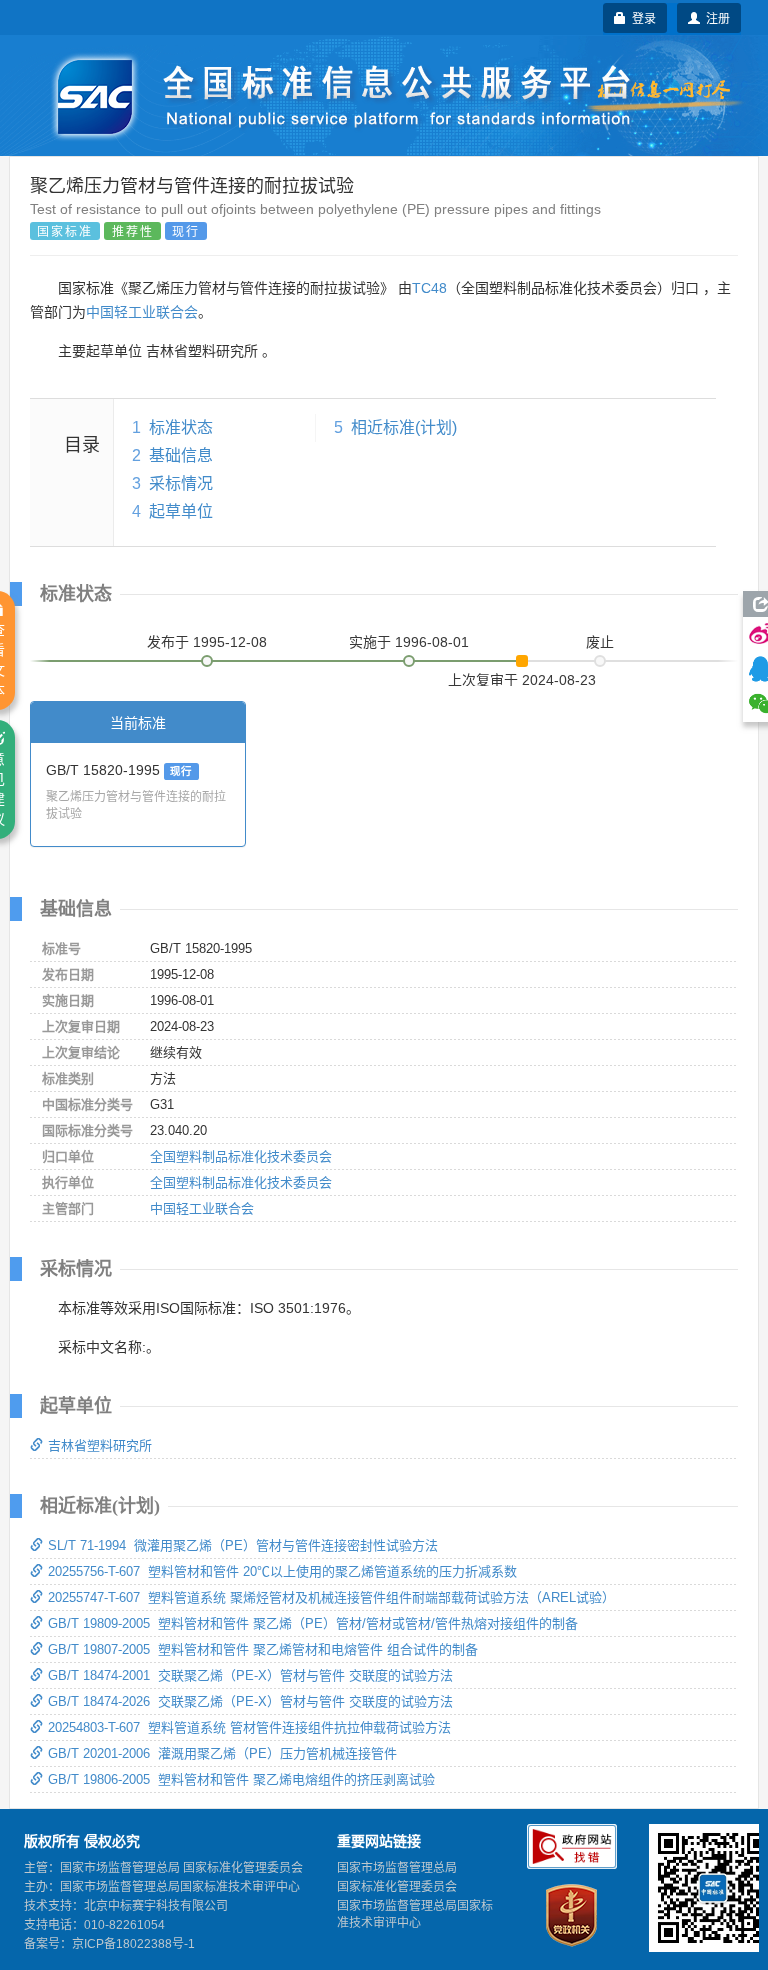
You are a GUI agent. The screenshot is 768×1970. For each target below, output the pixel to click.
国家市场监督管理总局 (397, 1868)
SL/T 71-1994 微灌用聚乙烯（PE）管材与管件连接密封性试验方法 (243, 1545)
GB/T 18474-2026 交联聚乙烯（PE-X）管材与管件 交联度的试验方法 (250, 1701)
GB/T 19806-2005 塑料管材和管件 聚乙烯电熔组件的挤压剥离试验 (241, 1779)
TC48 (429, 288)
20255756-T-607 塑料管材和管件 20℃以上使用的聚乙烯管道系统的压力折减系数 (282, 1571)
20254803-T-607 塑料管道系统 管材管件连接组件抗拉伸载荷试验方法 (249, 1727)
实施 (409, 642)
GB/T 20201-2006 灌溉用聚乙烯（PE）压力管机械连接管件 (222, 1753)
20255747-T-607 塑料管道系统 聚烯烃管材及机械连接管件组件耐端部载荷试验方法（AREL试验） (331, 1597)
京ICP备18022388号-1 (133, 1944)
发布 (207, 642)
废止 (600, 642)
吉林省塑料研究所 (100, 1445)
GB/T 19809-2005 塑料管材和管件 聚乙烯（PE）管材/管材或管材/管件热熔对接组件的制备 (313, 1623)
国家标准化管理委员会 (397, 1887)
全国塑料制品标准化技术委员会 (241, 1156)
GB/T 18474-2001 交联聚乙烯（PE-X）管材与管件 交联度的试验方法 (250, 1675)
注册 (715, 17)
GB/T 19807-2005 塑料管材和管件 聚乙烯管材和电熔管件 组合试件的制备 (263, 1649)
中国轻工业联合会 (142, 312)
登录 (641, 17)
